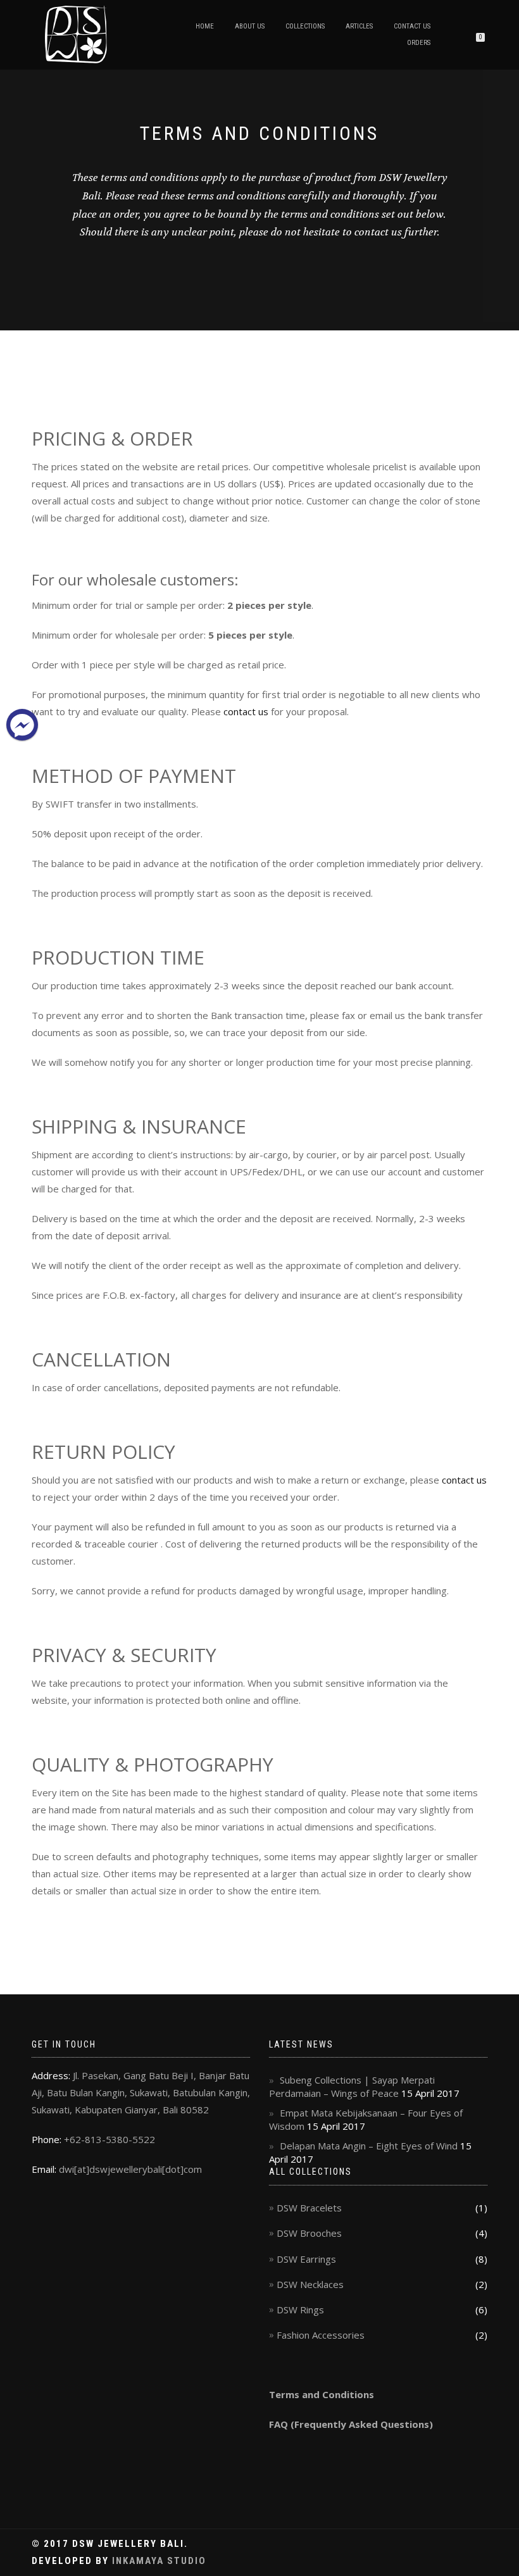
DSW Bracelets (309, 2208)
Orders (419, 43)
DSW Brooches (309, 2233)
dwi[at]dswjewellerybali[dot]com (130, 2169)
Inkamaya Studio (159, 2561)
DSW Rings (300, 2310)
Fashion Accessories (321, 2335)
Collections (305, 26)
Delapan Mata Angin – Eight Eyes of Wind (369, 2146)
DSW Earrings (306, 2259)
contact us (246, 711)
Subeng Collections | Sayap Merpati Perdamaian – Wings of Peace (352, 2086)
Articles (359, 26)
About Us (250, 26)
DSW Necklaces (310, 2284)
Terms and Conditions (322, 2394)
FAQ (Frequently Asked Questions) (351, 2424)
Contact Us (412, 26)
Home (205, 26)
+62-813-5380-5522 (109, 2139)
